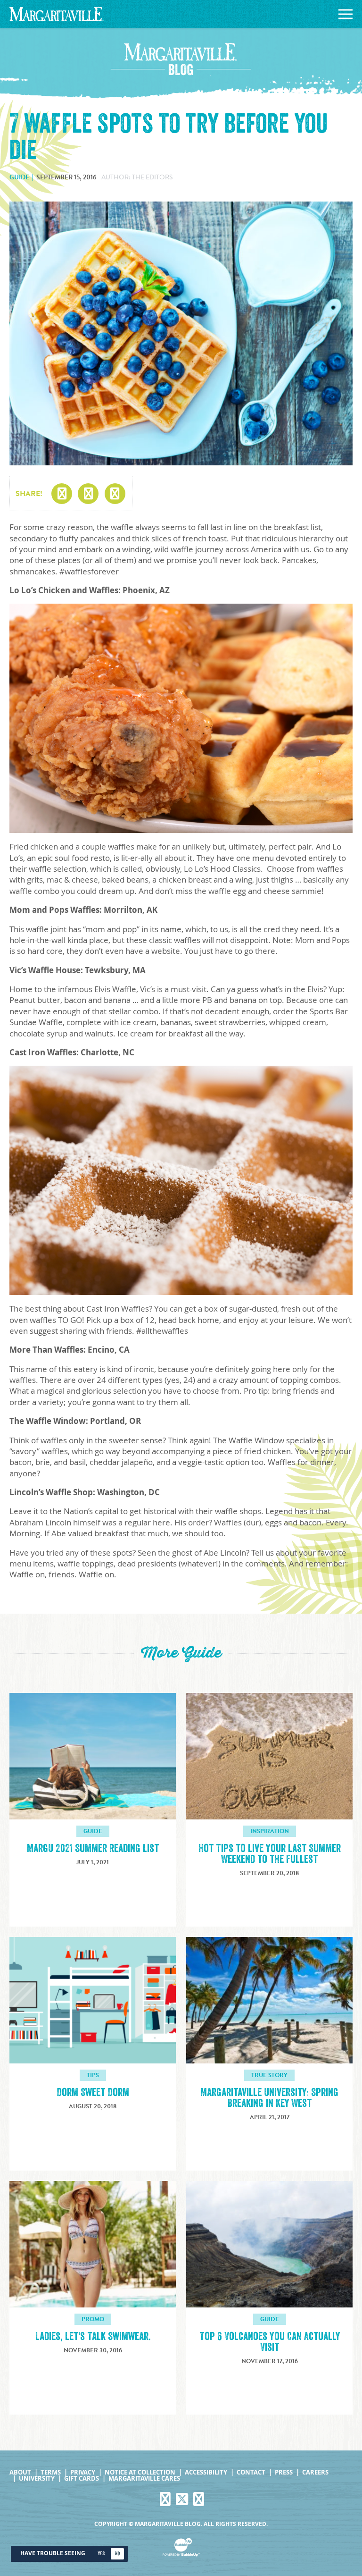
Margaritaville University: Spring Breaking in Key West (269, 2098)
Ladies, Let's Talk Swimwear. (93, 2336)
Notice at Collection (140, 2472)
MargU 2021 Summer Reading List (93, 1848)
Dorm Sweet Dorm (93, 2092)
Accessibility (206, 2472)
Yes (101, 2554)
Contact (251, 2472)
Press (284, 2472)
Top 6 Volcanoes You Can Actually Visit (270, 2342)
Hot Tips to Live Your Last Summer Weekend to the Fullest (270, 1854)
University (37, 2479)
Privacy (83, 2472)
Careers (315, 2472)
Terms (51, 2472)
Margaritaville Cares (144, 2479)
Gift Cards (82, 2479)
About (20, 2472)
